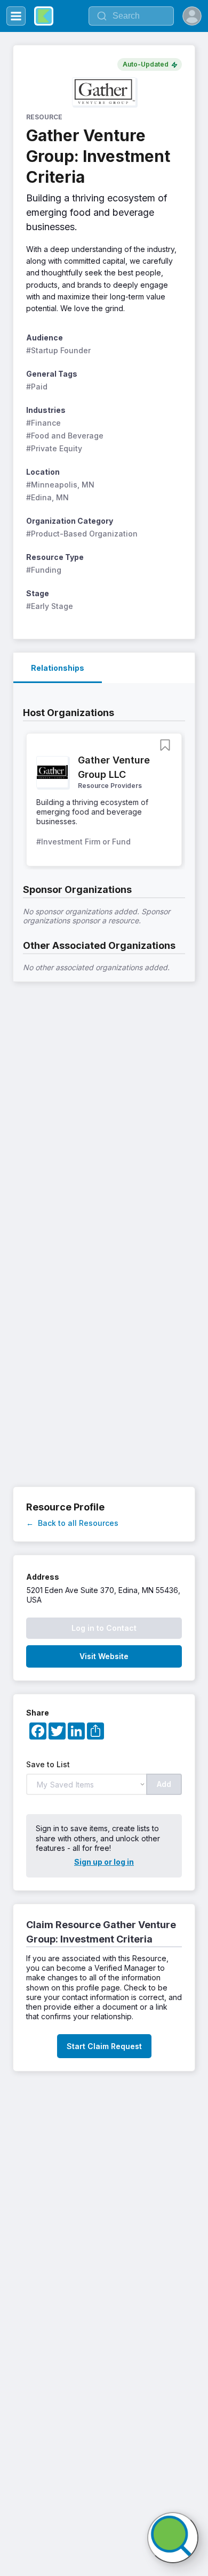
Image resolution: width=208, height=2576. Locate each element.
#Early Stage (50, 606)
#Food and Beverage (65, 436)
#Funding (44, 570)
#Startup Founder (58, 350)
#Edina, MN (47, 497)
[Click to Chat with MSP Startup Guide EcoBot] (173, 2538)
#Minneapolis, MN (60, 485)
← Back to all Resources (72, 1523)
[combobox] (131, 16)
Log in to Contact (104, 1628)
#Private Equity (54, 448)
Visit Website (104, 1656)
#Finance (43, 423)
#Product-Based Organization (82, 534)
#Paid (37, 387)
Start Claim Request (104, 2046)
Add (164, 1784)
